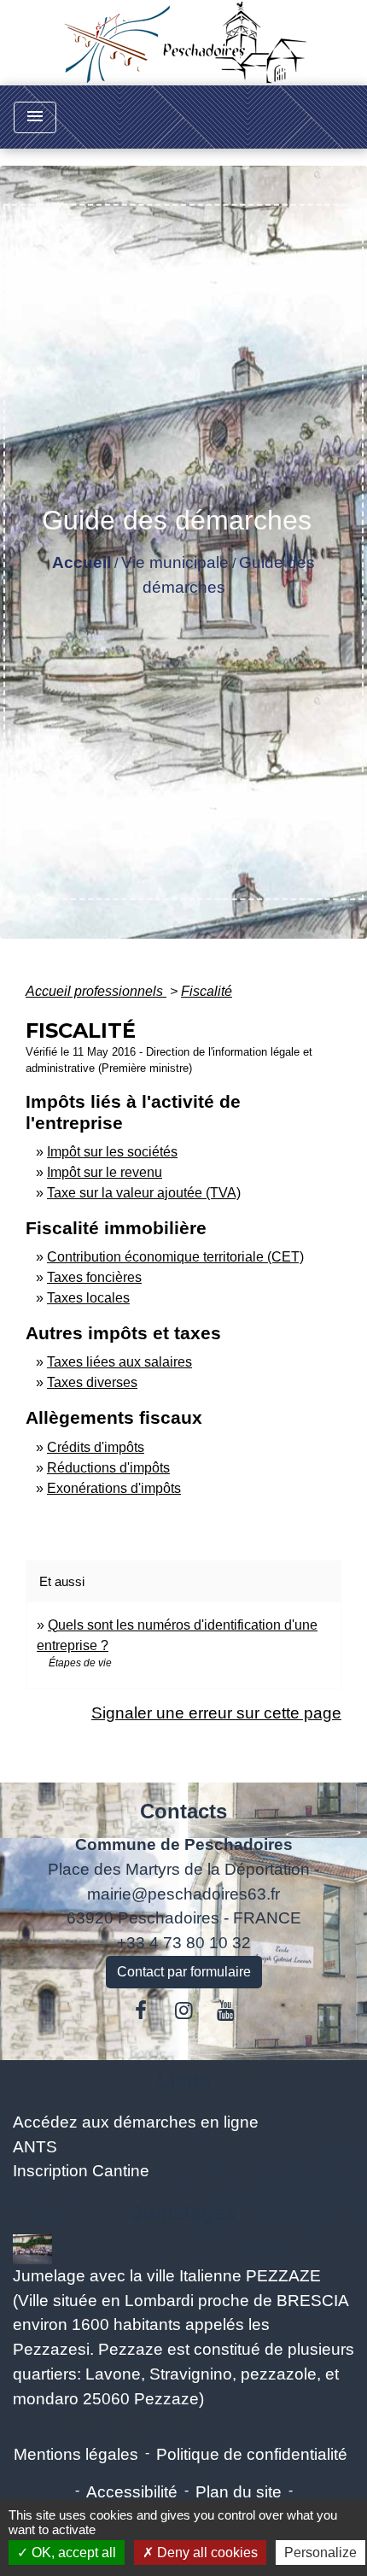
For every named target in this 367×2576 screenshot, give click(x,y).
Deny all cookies (206, 2553)
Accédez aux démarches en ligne (136, 2122)
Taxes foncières (94, 1277)
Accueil (82, 562)
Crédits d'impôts (96, 1447)
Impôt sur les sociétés (112, 1152)
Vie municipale (175, 562)
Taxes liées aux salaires (119, 1362)
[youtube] (226, 2011)
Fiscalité (207, 991)
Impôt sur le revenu (105, 1172)
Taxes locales (88, 1298)
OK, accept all (72, 2553)
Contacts (183, 1811)
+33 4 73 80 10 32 (184, 1943)
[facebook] (142, 2011)
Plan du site (239, 2492)
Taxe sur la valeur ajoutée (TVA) (144, 1193)
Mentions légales (76, 2454)
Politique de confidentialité (252, 2454)
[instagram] (183, 2011)
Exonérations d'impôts (114, 1488)
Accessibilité (132, 2492)
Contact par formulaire (184, 1972)
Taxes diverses (92, 1382)
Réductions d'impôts (108, 1468)
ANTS (35, 2147)
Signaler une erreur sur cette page (216, 1713)
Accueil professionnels (96, 991)
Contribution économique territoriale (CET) (175, 1257)
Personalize (320, 2553)
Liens (184, 2080)
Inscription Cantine (81, 2171)
